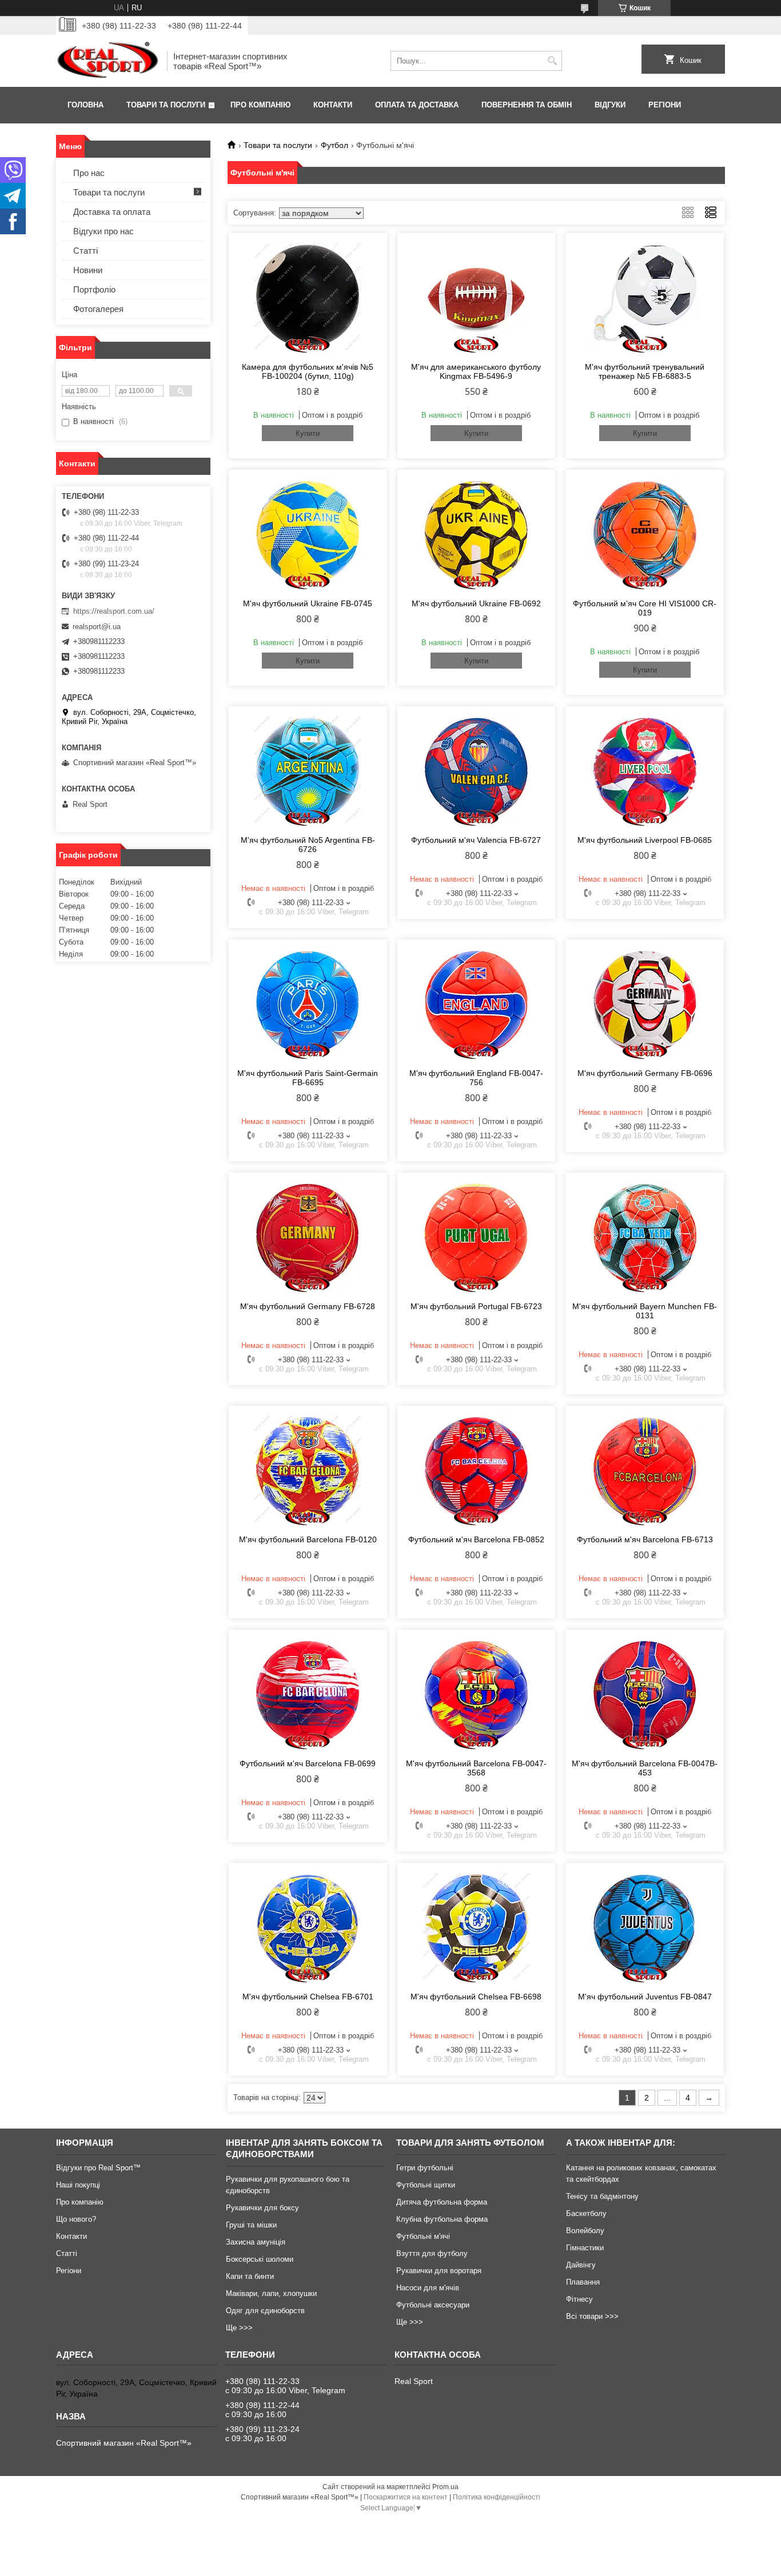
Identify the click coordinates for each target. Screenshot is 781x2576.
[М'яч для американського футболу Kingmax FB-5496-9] (477, 296)
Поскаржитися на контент (406, 2497)
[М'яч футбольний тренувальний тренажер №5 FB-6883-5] (645, 296)
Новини (88, 270)
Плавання (583, 2282)
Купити (308, 433)
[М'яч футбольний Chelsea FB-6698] (477, 1926)
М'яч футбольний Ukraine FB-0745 (308, 603)
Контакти (333, 105)
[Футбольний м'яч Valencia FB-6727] (477, 769)
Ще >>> (239, 2328)
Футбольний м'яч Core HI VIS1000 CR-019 (645, 608)
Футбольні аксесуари (433, 2305)
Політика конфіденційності (497, 2497)
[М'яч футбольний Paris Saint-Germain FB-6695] (308, 1002)
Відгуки (610, 105)
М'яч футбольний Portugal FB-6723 (476, 1306)
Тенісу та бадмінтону (602, 2196)
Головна (85, 105)
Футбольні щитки (426, 2185)
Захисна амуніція (256, 2242)
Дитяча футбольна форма (442, 2202)
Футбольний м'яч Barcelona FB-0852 (476, 1539)
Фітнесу (579, 2299)
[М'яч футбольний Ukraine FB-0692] (477, 533)
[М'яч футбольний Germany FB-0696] (645, 1002)
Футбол (334, 145)
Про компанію (260, 105)
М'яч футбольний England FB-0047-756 (476, 1078)
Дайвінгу (581, 2265)
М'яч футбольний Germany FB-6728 (308, 1306)
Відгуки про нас (103, 231)
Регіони (665, 105)
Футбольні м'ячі (423, 2236)
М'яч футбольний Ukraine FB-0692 (476, 603)
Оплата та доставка (417, 105)
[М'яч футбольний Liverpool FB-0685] (645, 769)
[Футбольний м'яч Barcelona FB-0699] (308, 1693)
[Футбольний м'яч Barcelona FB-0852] (477, 1469)
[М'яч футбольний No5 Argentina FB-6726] (308, 769)
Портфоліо (94, 289)
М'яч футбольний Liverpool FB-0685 (645, 840)
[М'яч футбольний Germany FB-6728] (308, 1235)
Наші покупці (78, 2185)
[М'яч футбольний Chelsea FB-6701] (308, 1926)
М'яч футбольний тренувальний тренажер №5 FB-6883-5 (645, 371)
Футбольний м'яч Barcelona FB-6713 (645, 1539)
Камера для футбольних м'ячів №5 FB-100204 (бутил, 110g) (308, 371)
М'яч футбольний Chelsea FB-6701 (308, 1997)
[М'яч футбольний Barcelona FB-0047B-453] (645, 1693)
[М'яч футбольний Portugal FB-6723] (477, 1235)
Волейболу (585, 2231)
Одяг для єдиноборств (265, 2311)
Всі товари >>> (592, 2316)
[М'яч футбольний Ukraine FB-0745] (308, 533)
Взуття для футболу (432, 2253)
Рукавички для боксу (262, 2208)
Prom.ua (445, 2487)
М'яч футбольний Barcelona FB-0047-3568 (476, 1768)
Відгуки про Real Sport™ (98, 2168)
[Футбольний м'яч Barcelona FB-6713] (645, 1469)
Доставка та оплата (112, 212)
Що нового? (76, 2219)
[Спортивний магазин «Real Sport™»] (107, 61)
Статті (85, 251)
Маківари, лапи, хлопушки (271, 2293)
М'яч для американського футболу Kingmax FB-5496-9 (476, 371)
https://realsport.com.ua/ (114, 611)
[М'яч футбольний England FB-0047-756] (477, 1002)
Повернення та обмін (527, 105)
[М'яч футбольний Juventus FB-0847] (645, 1926)
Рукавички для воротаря (439, 2271)
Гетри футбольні (425, 2168)
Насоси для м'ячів (428, 2288)
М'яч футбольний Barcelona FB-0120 (308, 1539)
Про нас (89, 173)
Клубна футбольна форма (442, 2219)
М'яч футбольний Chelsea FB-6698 (476, 1997)
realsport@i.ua (97, 627)
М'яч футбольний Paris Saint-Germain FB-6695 (308, 1078)
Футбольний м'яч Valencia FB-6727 (476, 840)
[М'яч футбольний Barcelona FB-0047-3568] (477, 1693)
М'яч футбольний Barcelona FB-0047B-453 (645, 1768)
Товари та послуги (166, 105)
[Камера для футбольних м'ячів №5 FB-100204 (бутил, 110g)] (308, 296)
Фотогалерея (98, 309)
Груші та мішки (251, 2225)
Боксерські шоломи (260, 2259)
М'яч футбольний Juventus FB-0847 (645, 1997)
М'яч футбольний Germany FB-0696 (645, 1073)
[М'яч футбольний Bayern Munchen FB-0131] (645, 1235)
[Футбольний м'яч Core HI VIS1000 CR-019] (645, 533)
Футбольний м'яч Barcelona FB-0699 (308, 1763)
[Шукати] (552, 61)
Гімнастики (585, 2248)
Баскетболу (586, 2213)
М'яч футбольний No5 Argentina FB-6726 (308, 845)
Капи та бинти (250, 2276)
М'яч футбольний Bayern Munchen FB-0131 (645, 1311)
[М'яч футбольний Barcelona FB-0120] (308, 1469)
